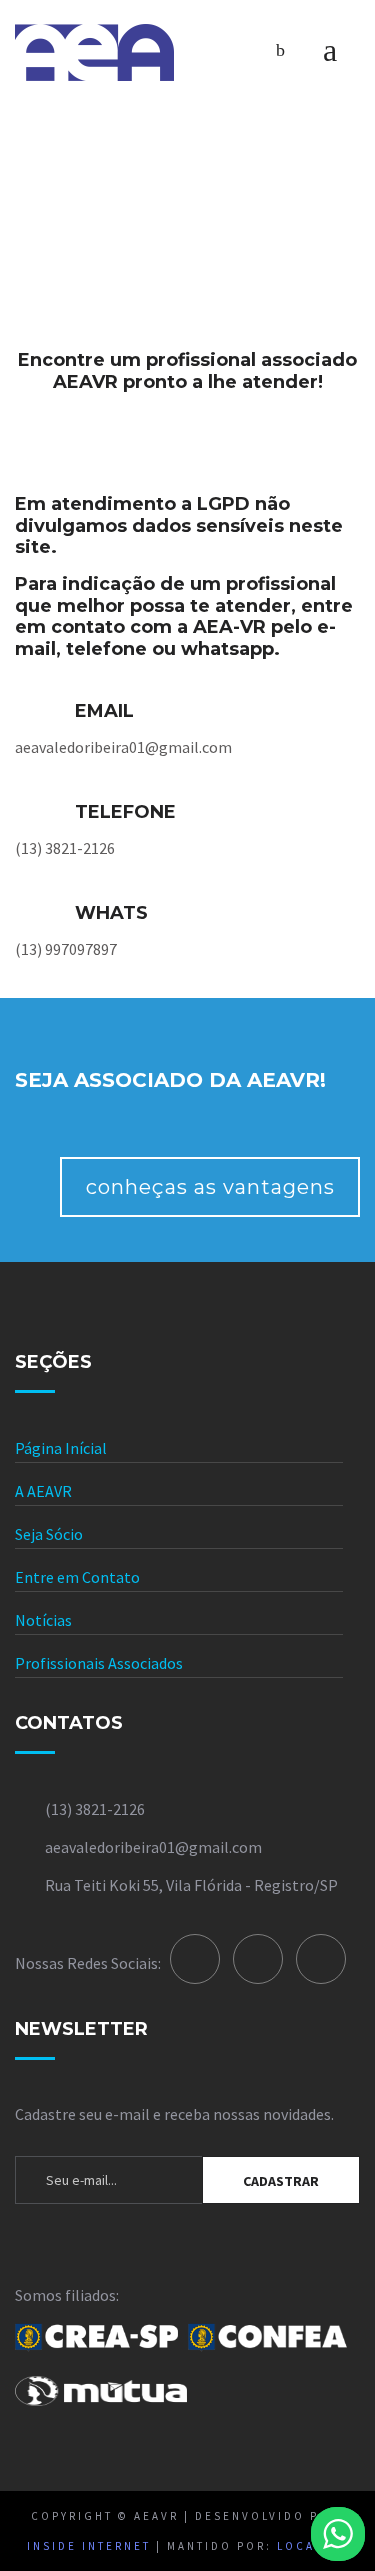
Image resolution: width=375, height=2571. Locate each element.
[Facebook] (195, 1959)
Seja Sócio (49, 1534)
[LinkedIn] (258, 1959)
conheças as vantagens (210, 1187)
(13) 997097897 (66, 949)
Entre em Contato (77, 1577)
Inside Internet (89, 2546)
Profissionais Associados (99, 1663)
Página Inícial (61, 1448)
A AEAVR (43, 1491)
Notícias (43, 1620)
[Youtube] (321, 1959)
